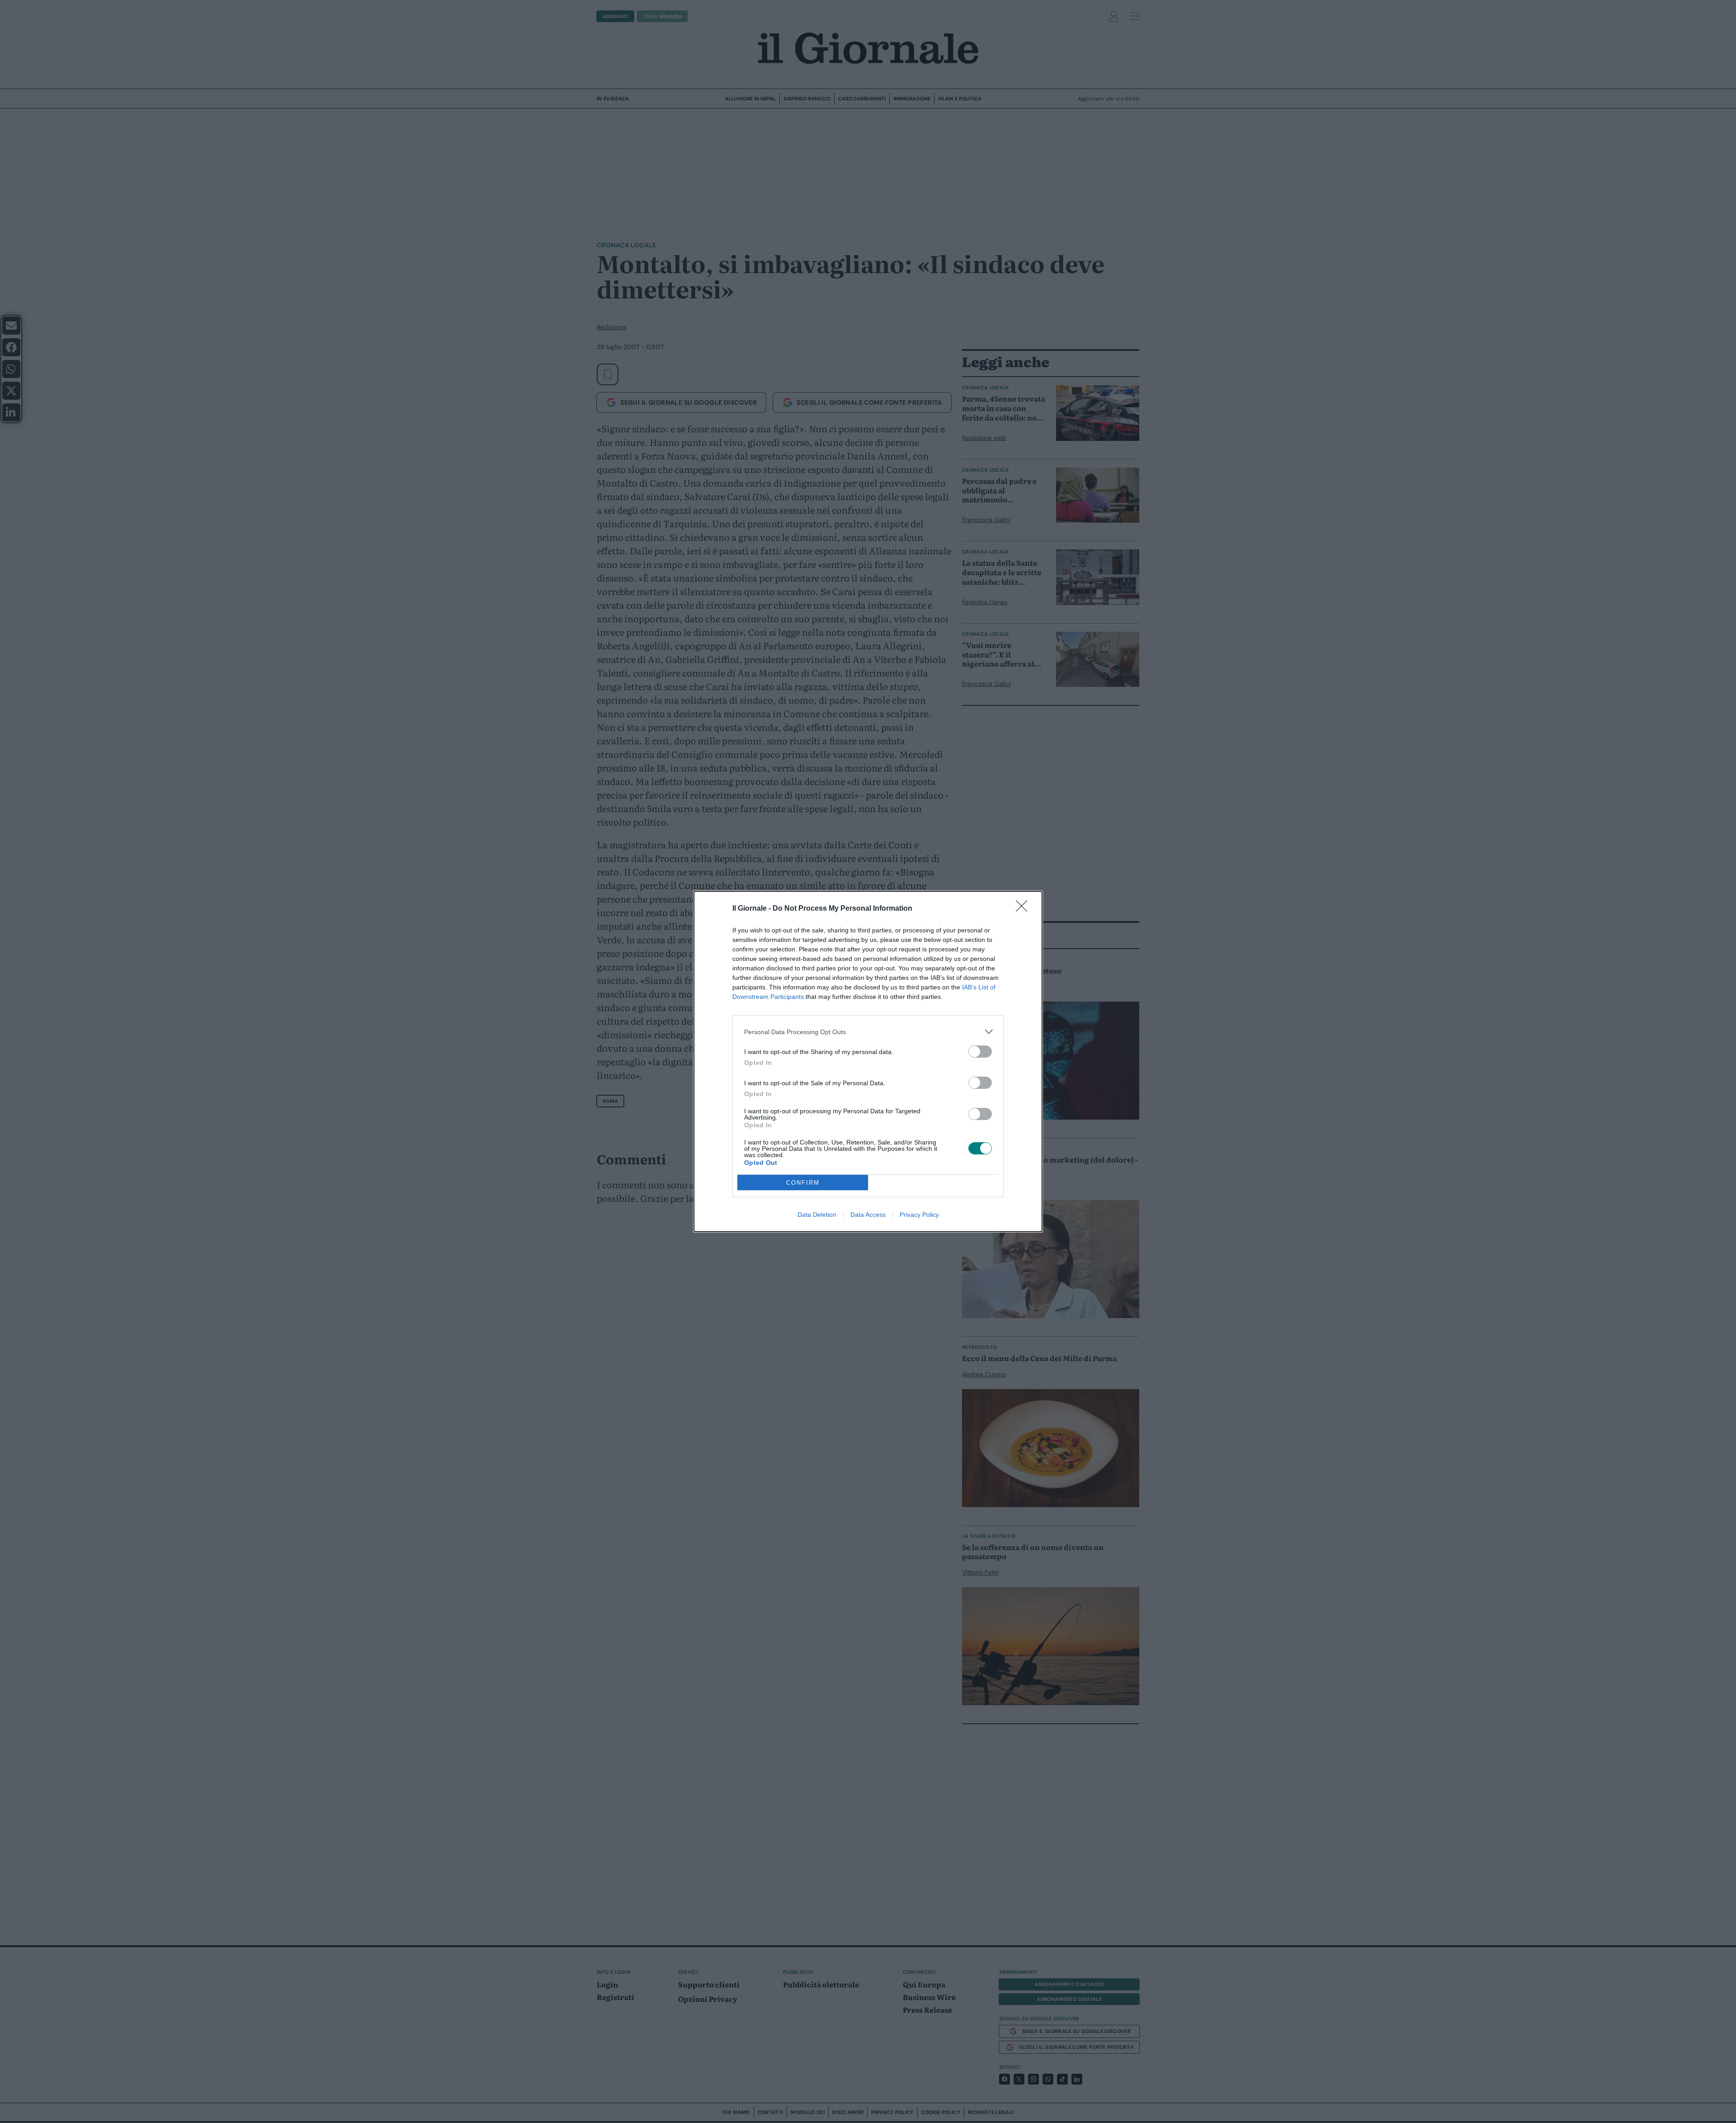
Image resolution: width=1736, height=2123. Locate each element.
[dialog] (868, 1061)
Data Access (868, 1215)
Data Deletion (817, 1215)
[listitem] (868, 1032)
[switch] (980, 1052)
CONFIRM (803, 1183)
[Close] (1024, 909)
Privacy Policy (919, 1215)
